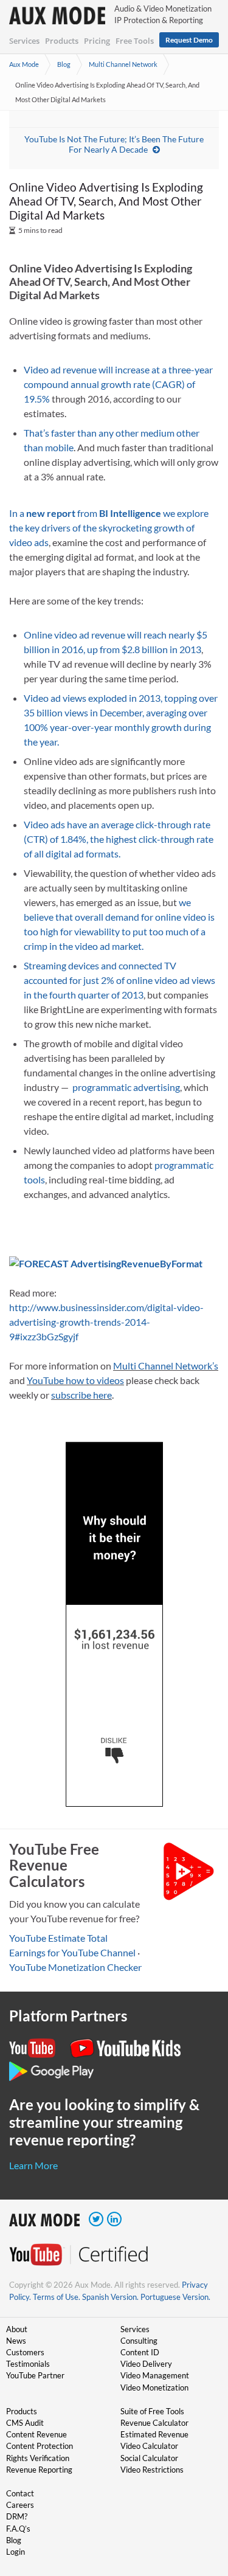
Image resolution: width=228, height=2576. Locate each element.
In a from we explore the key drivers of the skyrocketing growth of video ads (109, 528)
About (17, 2329)
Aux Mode (24, 64)
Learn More (33, 2165)
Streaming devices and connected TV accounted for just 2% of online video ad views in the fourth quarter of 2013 (119, 980)
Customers (25, 2352)
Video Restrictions (152, 2470)
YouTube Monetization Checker (75, 1967)
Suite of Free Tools (152, 2411)
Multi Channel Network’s (166, 1366)
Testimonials (28, 2364)
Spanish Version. (110, 2297)
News (16, 2341)
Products (62, 41)
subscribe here (81, 1395)
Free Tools (135, 41)
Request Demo (189, 40)
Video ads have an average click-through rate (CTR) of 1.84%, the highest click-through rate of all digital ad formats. (119, 839)
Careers (20, 2505)
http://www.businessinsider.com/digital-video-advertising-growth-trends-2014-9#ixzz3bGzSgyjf (106, 1322)
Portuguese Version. (175, 2297)
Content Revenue (36, 2434)
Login (16, 2552)
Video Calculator (149, 2446)
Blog (64, 64)
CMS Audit (25, 2423)
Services (24, 41)
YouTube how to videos (75, 1380)
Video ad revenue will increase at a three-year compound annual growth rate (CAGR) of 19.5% (118, 384)
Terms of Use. (57, 2297)
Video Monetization (154, 2387)
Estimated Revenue (154, 2434)
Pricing (97, 41)
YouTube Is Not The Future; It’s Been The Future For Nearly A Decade (114, 144)
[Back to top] (201, 2504)
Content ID (140, 2352)
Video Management (155, 2375)
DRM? (17, 2516)
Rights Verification (38, 2458)
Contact (20, 2493)
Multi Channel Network (123, 64)
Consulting (139, 2341)
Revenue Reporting (39, 2470)
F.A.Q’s (18, 2529)
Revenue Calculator (154, 2423)
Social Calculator (149, 2458)
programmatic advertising (126, 1087)
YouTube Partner (35, 2375)
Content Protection (40, 2446)
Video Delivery (146, 2364)
